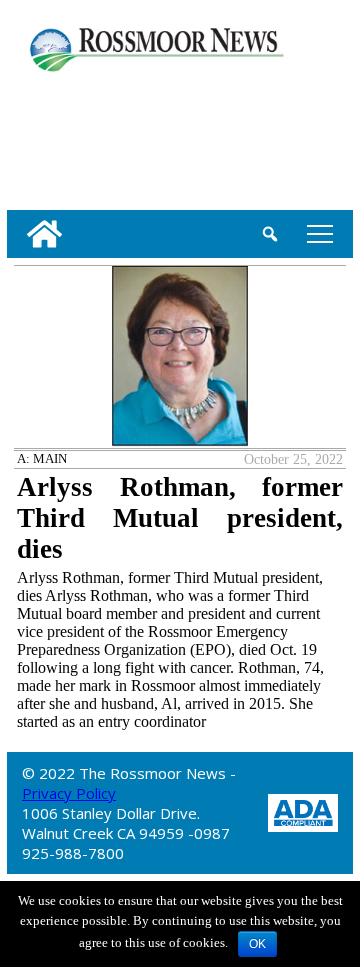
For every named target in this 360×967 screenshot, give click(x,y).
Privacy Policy (69, 793)
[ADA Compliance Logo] (303, 811)
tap (316, 233)
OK (257, 944)
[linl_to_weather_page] (72, 137)
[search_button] (270, 234)
